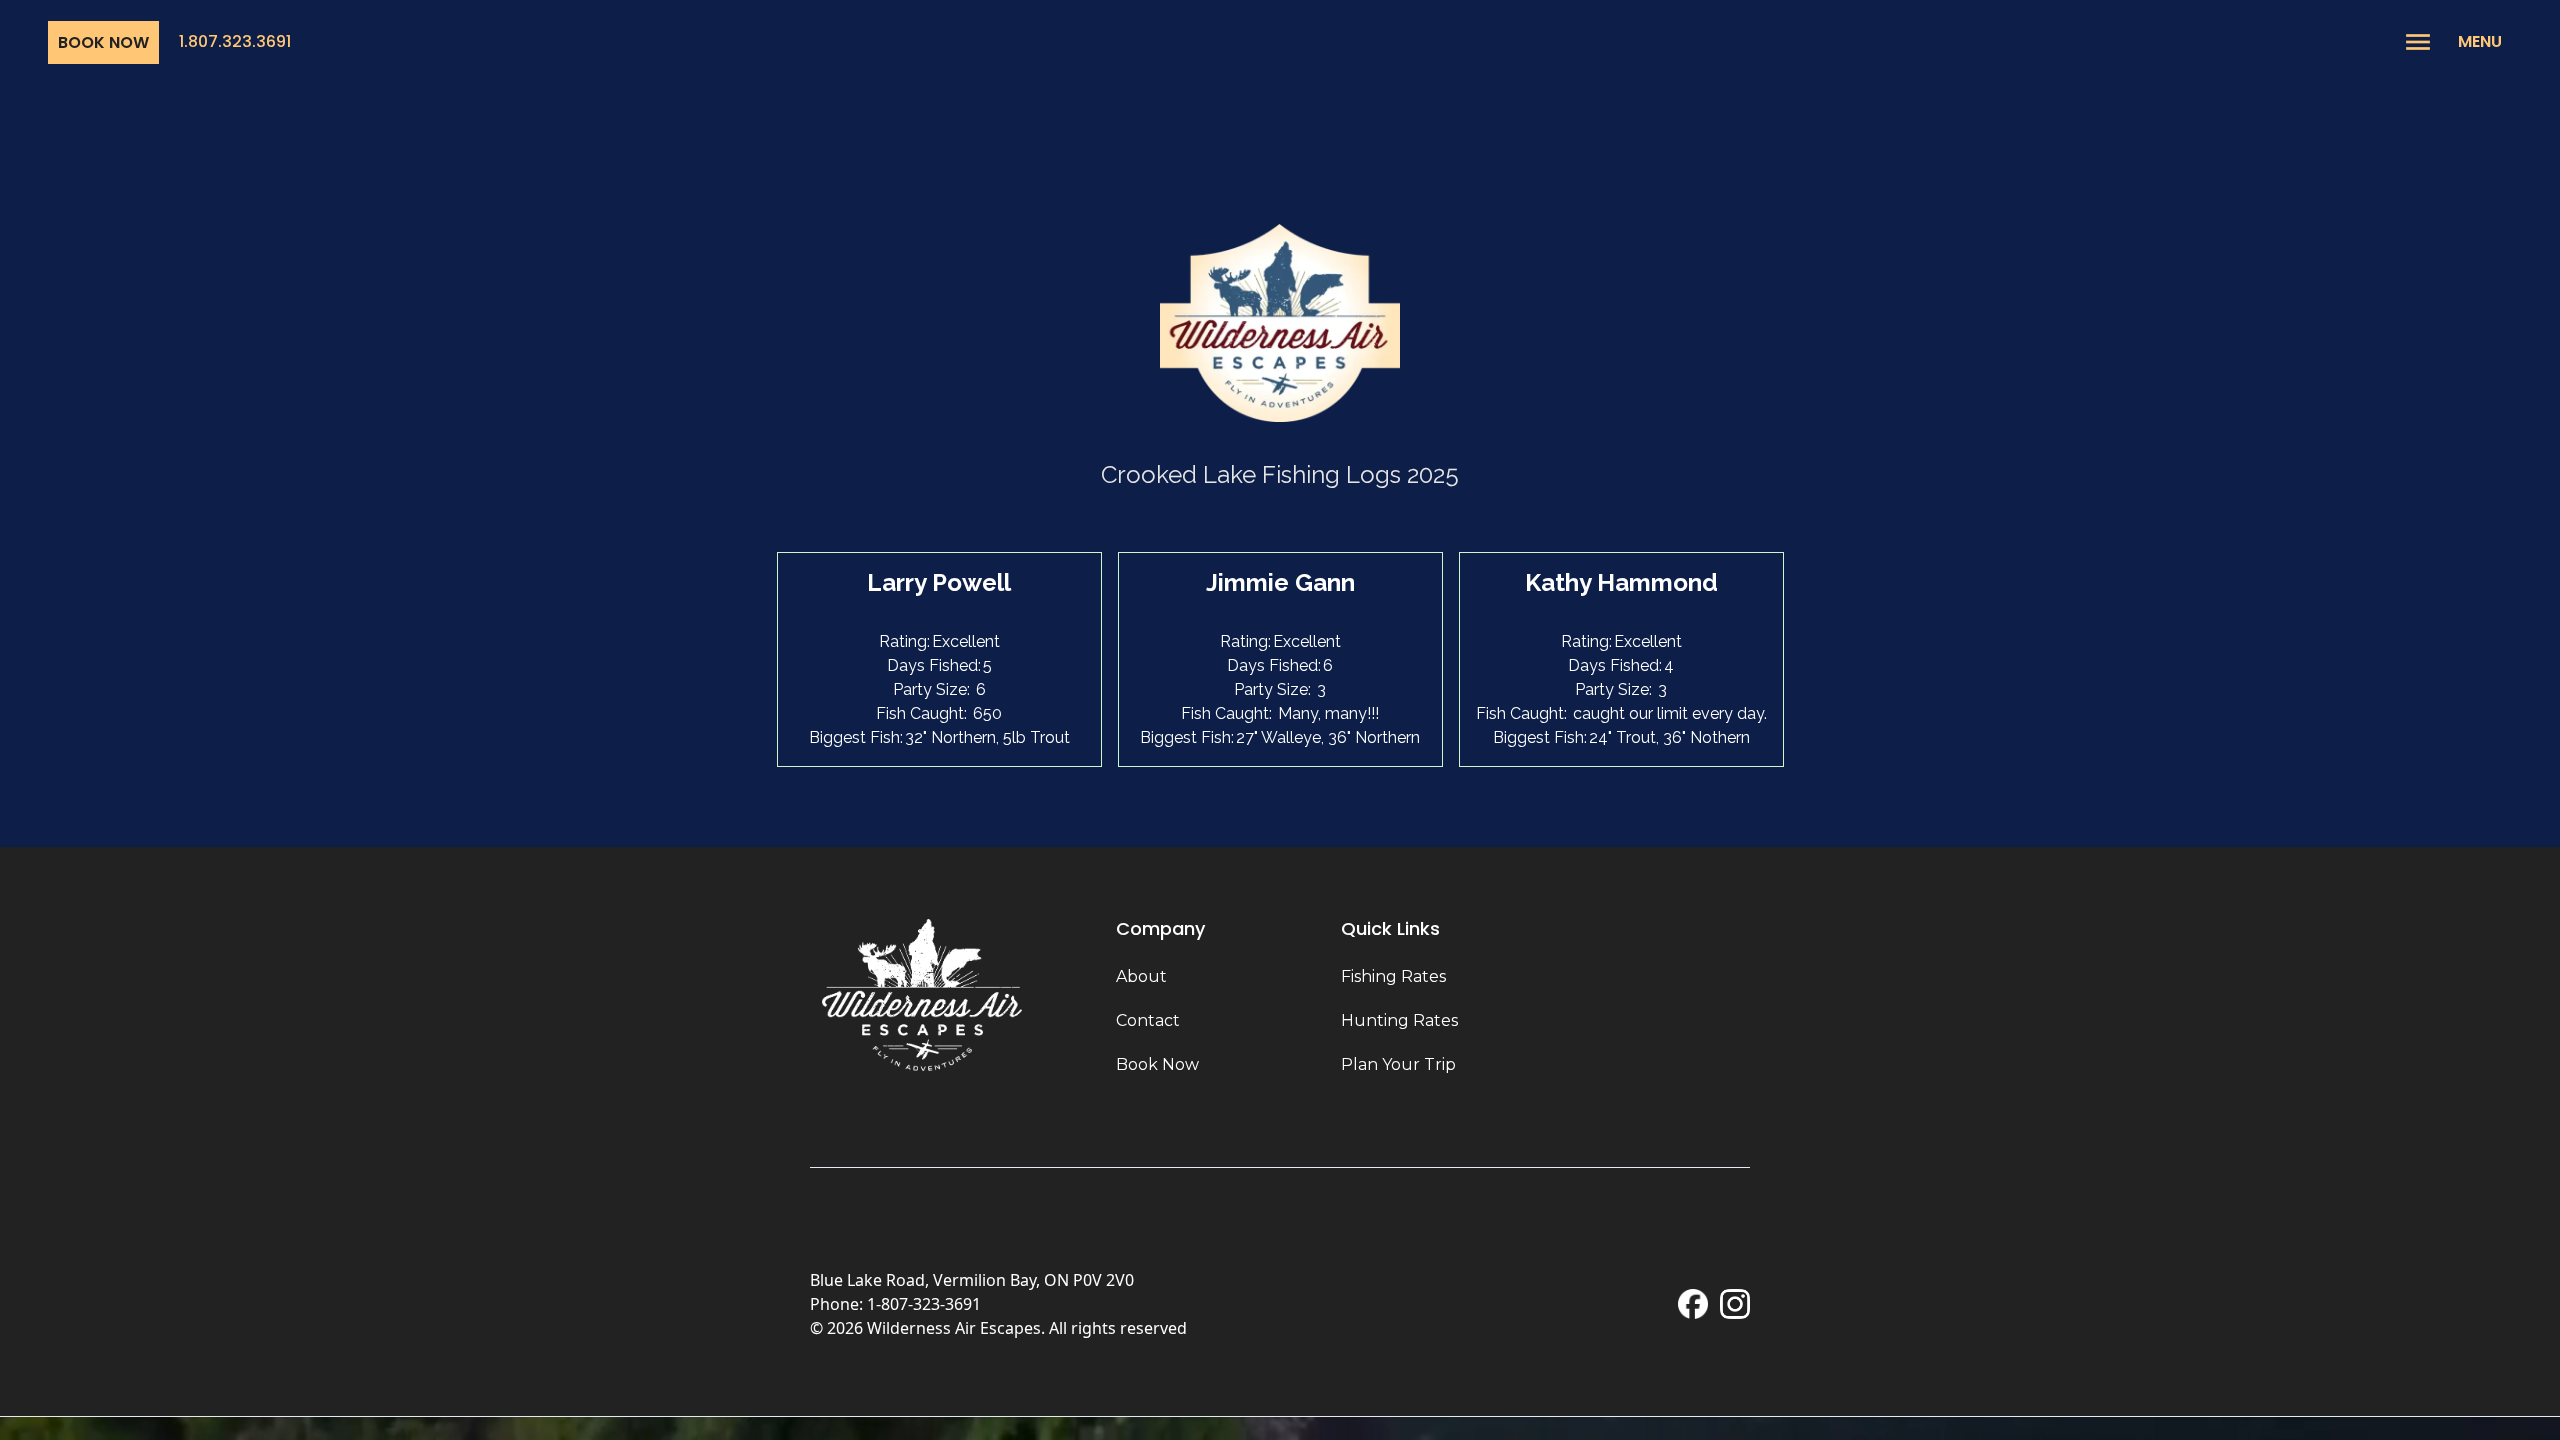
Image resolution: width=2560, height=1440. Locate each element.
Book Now (103, 42)
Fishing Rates (1393, 976)
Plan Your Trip (1398, 1064)
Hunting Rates (1399, 1020)
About (1141, 976)
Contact (1148, 1020)
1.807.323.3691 (235, 41)
